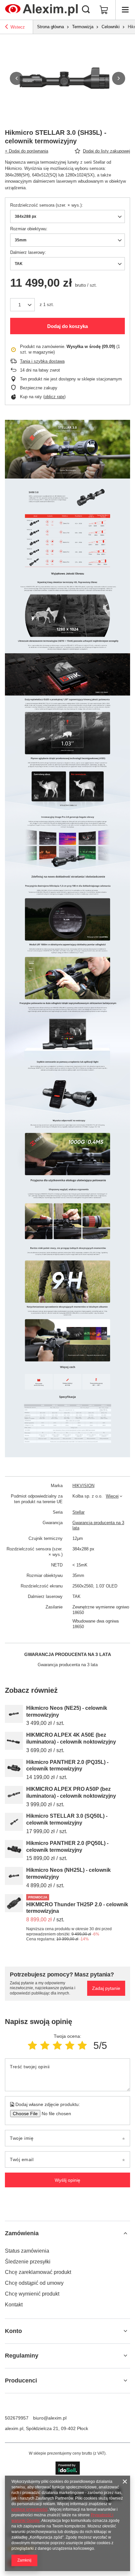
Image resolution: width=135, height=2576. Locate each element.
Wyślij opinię (67, 2180)
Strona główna (50, 27)
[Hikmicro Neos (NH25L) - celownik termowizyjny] (14, 1876)
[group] (67, 78)
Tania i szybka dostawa (42, 361)
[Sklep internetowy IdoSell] (68, 2468)
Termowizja (83, 27)
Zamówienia (22, 2233)
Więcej (112, 1496)
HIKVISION (83, 1486)
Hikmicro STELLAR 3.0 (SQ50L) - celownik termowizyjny (67, 1819)
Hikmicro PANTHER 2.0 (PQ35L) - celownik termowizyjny (67, 1766)
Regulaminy (22, 2356)
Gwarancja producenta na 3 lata (98, 1525)
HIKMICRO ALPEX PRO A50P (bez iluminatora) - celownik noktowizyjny (71, 1792)
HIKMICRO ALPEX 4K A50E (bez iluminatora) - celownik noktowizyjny (71, 1738)
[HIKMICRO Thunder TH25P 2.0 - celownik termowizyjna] (14, 1903)
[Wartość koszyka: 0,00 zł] (104, 10)
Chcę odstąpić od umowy (34, 2283)
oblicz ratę (54, 397)
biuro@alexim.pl (50, 2418)
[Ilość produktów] (22, 305)
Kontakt (14, 2305)
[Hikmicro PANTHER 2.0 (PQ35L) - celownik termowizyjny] (14, 1768)
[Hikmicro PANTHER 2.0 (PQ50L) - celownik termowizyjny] (14, 1849)
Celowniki (111, 27)
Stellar (78, 1512)
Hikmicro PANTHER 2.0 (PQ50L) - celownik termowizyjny (67, 1847)
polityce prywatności (29, 2509)
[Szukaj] (86, 10)
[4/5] (70, 2045)
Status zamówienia (27, 2251)
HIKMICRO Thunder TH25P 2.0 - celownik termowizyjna (77, 1908)
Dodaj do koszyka (67, 326)
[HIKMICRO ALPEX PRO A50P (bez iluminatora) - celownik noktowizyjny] (14, 1795)
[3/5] (57, 2045)
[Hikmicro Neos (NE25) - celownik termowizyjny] (14, 1714)
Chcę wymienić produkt (32, 2294)
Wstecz (18, 27)
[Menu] (125, 10)
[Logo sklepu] (41, 10)
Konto (13, 2331)
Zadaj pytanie (106, 1988)
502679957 (17, 2418)
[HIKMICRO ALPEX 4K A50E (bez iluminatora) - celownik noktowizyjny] (14, 1741)
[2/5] (45, 2045)
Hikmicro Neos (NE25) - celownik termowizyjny (67, 1711)
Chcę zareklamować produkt (38, 2272)
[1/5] (32, 2045)
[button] (16, 78)
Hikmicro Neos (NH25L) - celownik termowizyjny (68, 1873)
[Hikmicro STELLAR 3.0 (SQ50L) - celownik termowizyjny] (14, 1822)
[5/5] (82, 2045)
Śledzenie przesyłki (28, 2262)
